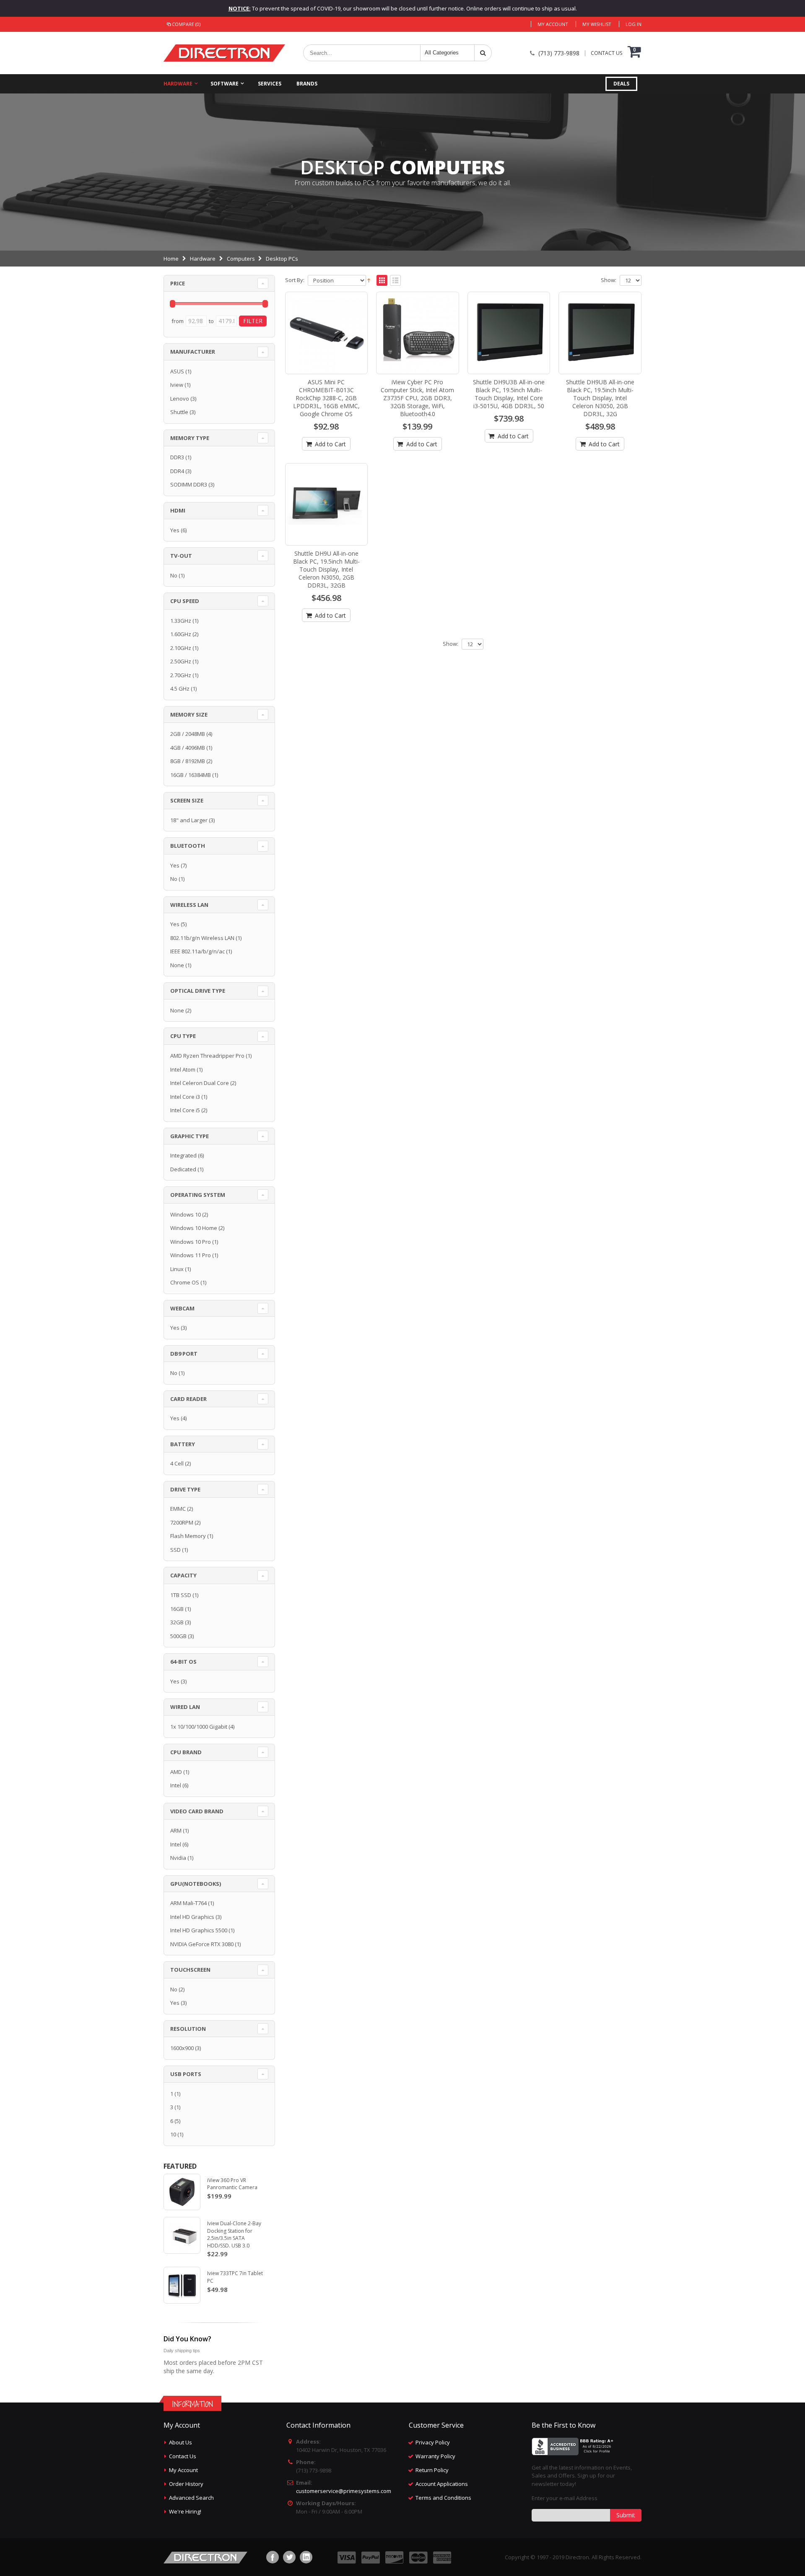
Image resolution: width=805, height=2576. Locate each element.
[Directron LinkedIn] (306, 2557)
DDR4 (177, 471)
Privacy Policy (433, 2442)
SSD (175, 1550)
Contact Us (183, 2456)
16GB (177, 1609)
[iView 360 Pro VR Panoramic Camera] (182, 2192)
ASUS (177, 371)
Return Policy (432, 2470)
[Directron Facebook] (273, 2557)
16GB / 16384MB (191, 775)
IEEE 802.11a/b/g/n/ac (197, 951)
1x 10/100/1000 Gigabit (199, 1727)
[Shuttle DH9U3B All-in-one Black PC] (509, 333)
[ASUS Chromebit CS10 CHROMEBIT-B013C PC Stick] (327, 333)
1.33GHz (181, 621)
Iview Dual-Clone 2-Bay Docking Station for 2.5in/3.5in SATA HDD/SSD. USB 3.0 (234, 2234)
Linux (177, 1269)
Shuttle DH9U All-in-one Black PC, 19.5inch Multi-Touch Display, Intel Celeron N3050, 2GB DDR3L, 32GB (326, 569)
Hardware (178, 84)
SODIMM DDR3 (189, 484)
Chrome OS (185, 1282)
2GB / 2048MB (188, 734)
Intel (176, 1785)
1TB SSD (181, 1595)
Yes (175, 530)
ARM (176, 1830)
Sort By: (295, 280)
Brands (307, 84)
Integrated (183, 1155)
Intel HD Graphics (192, 1917)
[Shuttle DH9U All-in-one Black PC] (327, 505)
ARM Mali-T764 (188, 1903)
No (174, 575)
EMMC (178, 1509)
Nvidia (178, 1858)
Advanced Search (191, 2498)
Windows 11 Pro (191, 1255)
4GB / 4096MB (188, 748)
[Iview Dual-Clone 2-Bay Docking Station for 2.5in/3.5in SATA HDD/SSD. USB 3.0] (182, 2235)
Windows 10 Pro (191, 1242)
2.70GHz (181, 675)
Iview (177, 385)
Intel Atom (183, 1069)
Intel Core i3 (185, 1097)
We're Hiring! (185, 2511)
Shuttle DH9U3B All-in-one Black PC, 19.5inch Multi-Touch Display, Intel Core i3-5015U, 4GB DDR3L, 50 (509, 394)
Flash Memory (188, 1536)
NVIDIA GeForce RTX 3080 (202, 1944)
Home (171, 259)
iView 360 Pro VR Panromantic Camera (232, 2184)
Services (270, 84)
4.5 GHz (180, 689)
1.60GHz (181, 634)
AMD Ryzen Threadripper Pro (207, 1056)
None (177, 965)
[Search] (483, 53)
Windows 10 (186, 1214)
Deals (621, 84)
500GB (178, 1636)
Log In (634, 24)
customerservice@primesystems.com (344, 2491)
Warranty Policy (435, 2456)
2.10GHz (181, 648)
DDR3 (177, 457)
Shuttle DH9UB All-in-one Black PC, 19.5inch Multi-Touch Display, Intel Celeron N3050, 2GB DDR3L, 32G (600, 398)
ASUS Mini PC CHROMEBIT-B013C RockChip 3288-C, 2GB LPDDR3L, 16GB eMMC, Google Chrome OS (326, 398)
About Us (180, 2442)
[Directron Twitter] (289, 2557)
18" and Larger (189, 820)
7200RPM (182, 1522)
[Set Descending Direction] (369, 280)
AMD (176, 1772)
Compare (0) (186, 24)
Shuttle (179, 412)
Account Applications (442, 2484)
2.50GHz (181, 661)
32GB (177, 1622)
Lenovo (180, 399)
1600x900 (182, 2048)
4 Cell (177, 1463)
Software (225, 84)
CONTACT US (606, 53)
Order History (186, 2484)
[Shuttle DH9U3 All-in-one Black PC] (600, 333)
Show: (609, 280)
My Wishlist (597, 24)
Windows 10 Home (194, 1228)
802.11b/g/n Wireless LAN (202, 938)
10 (173, 2134)
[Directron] (224, 53)
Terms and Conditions (443, 2498)
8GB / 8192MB (188, 761)
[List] (395, 281)
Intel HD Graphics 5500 (199, 1930)
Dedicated (183, 1169)
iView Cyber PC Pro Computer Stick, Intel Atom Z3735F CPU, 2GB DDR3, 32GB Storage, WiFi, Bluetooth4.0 (417, 398)
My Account (553, 24)
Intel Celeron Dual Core (200, 1083)
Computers (241, 259)
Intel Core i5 (185, 1110)
